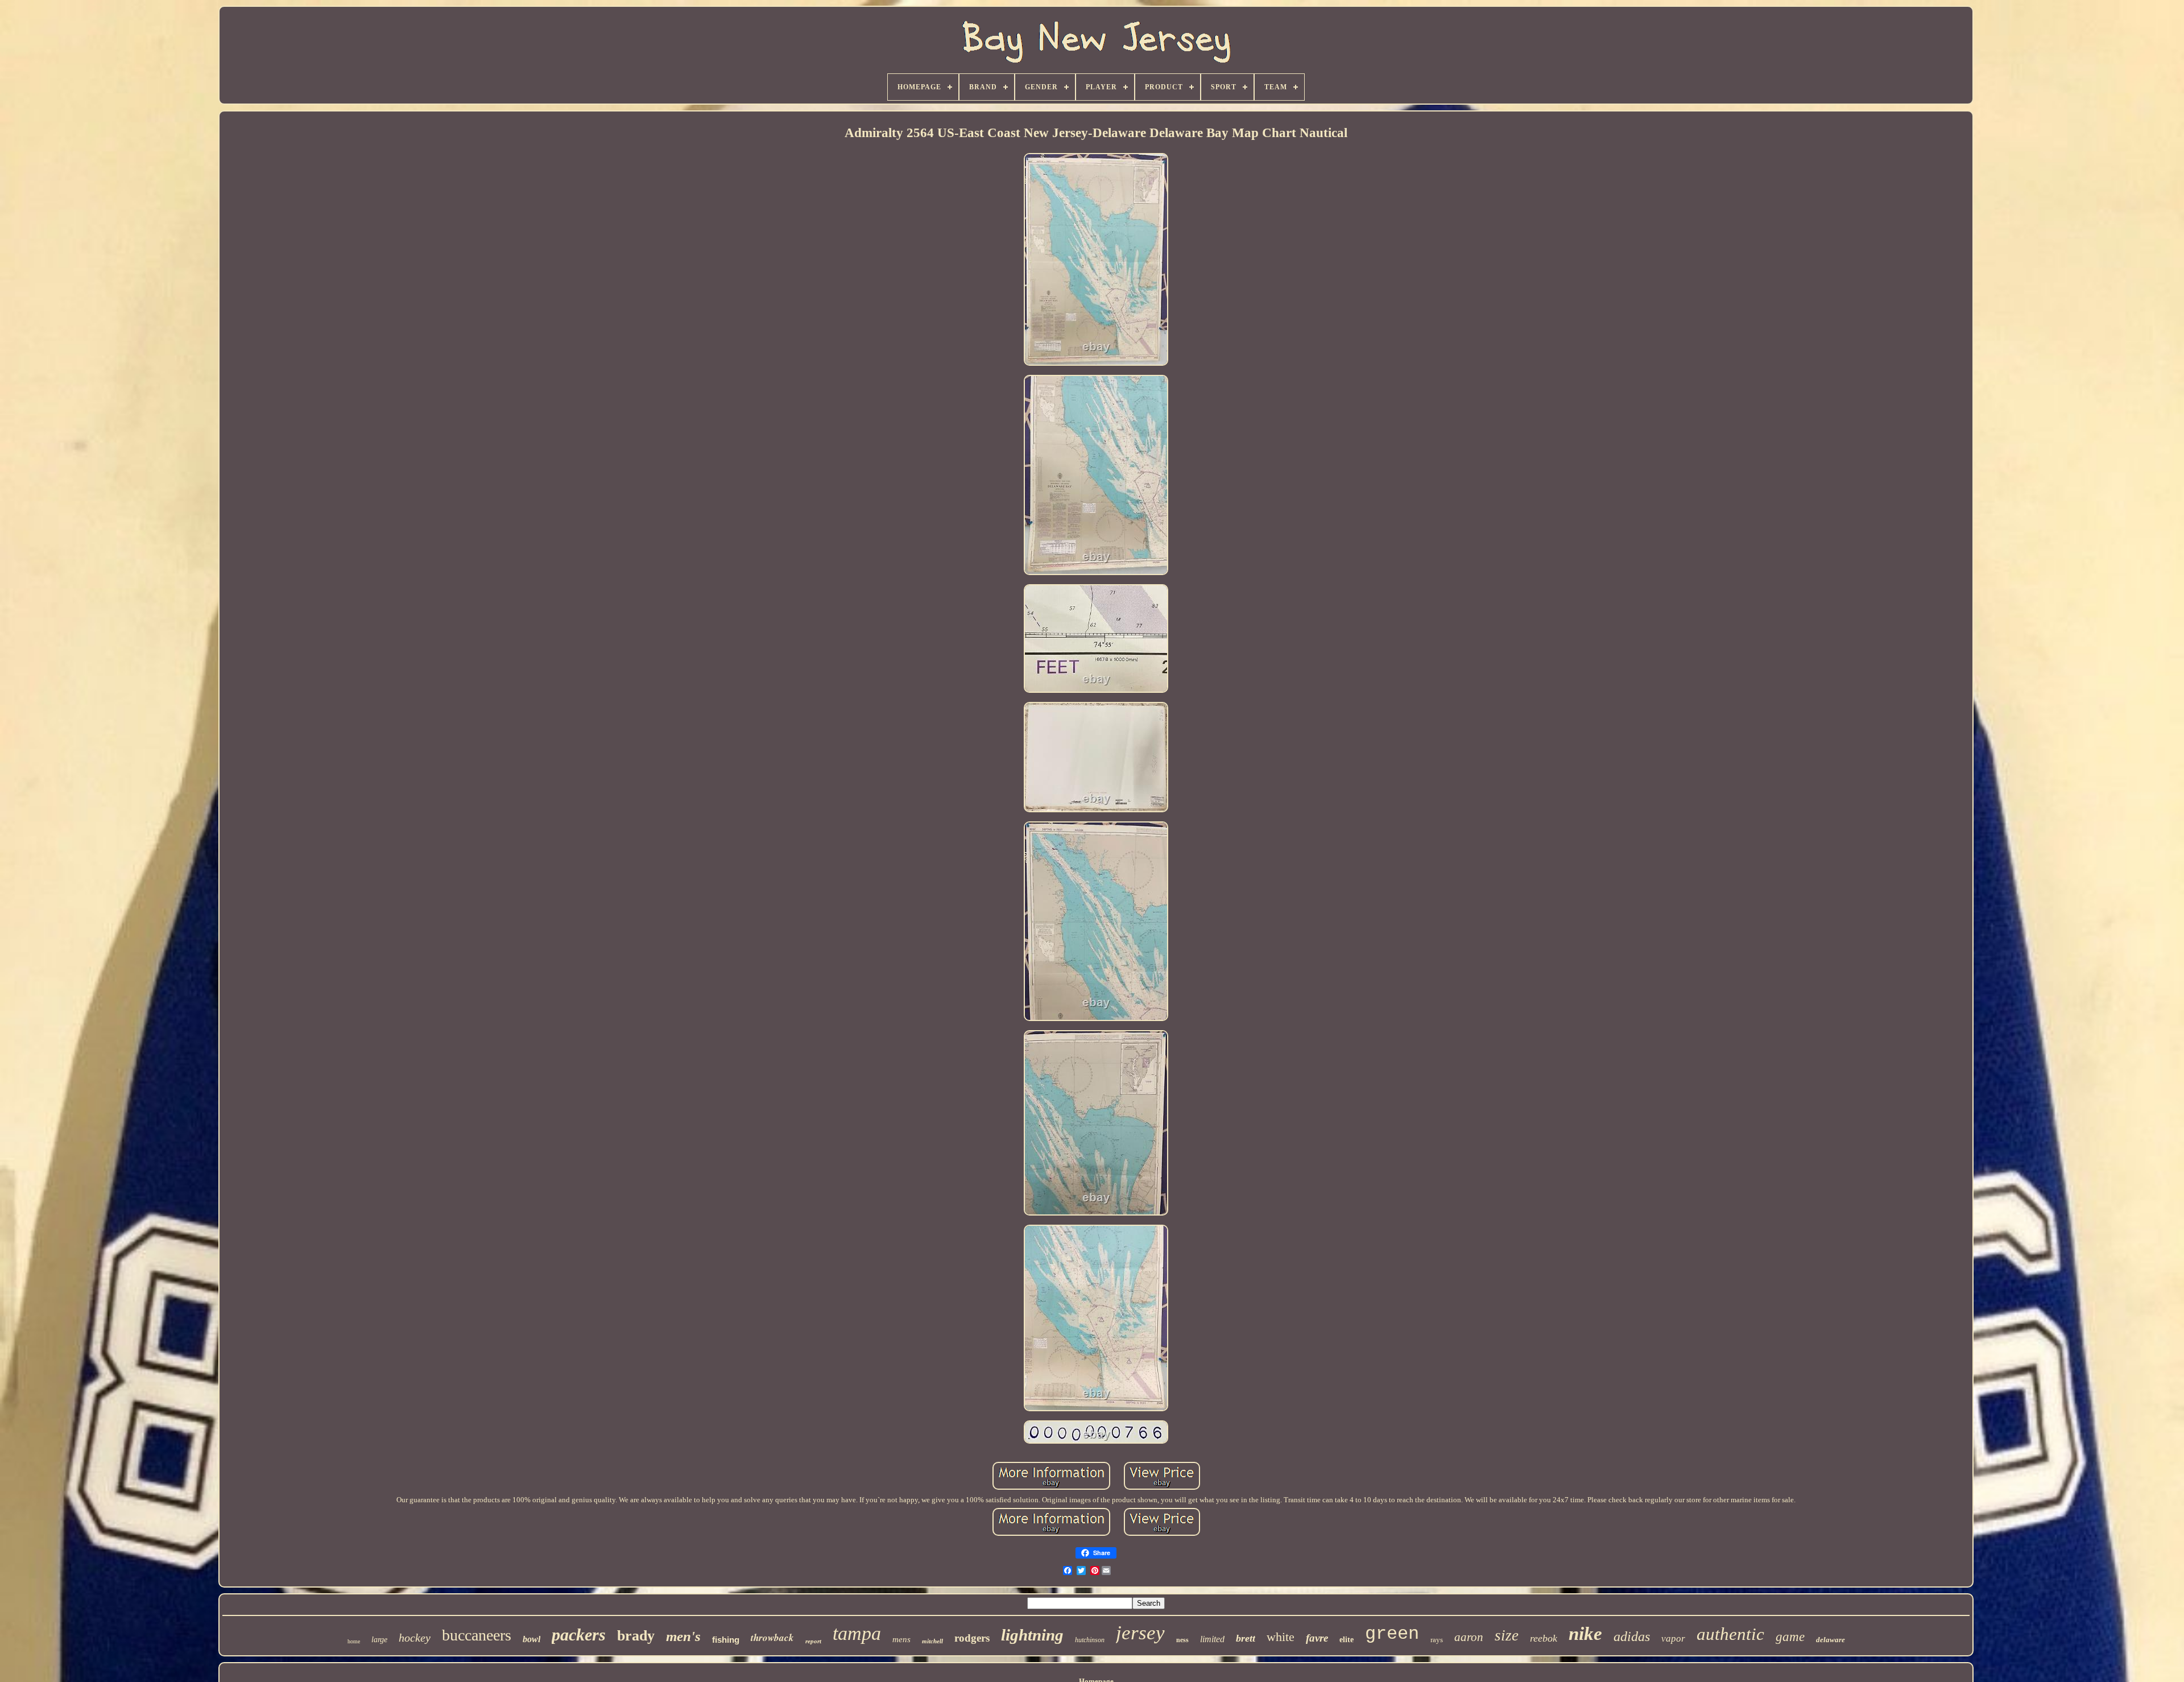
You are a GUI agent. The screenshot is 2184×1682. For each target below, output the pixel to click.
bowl (531, 1639)
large (379, 1640)
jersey (1140, 1633)
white (1281, 1637)
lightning (1032, 1635)
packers (579, 1635)
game (1790, 1637)
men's (683, 1636)
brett (1246, 1638)
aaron (1469, 1637)
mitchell (932, 1641)
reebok (1544, 1638)
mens (901, 1639)
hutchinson (1090, 1640)
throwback (772, 1638)
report (813, 1641)
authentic (1730, 1634)
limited (1212, 1639)
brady (636, 1636)
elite (1347, 1640)
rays (1437, 1640)
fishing (726, 1640)
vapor (1673, 1638)
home (354, 1641)
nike (1585, 1634)
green (1392, 1634)
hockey (415, 1638)
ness (1182, 1640)
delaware (1831, 1640)
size (1507, 1635)
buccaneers (477, 1635)
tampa (857, 1633)
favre (1317, 1638)
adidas (1632, 1636)
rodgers (972, 1638)
